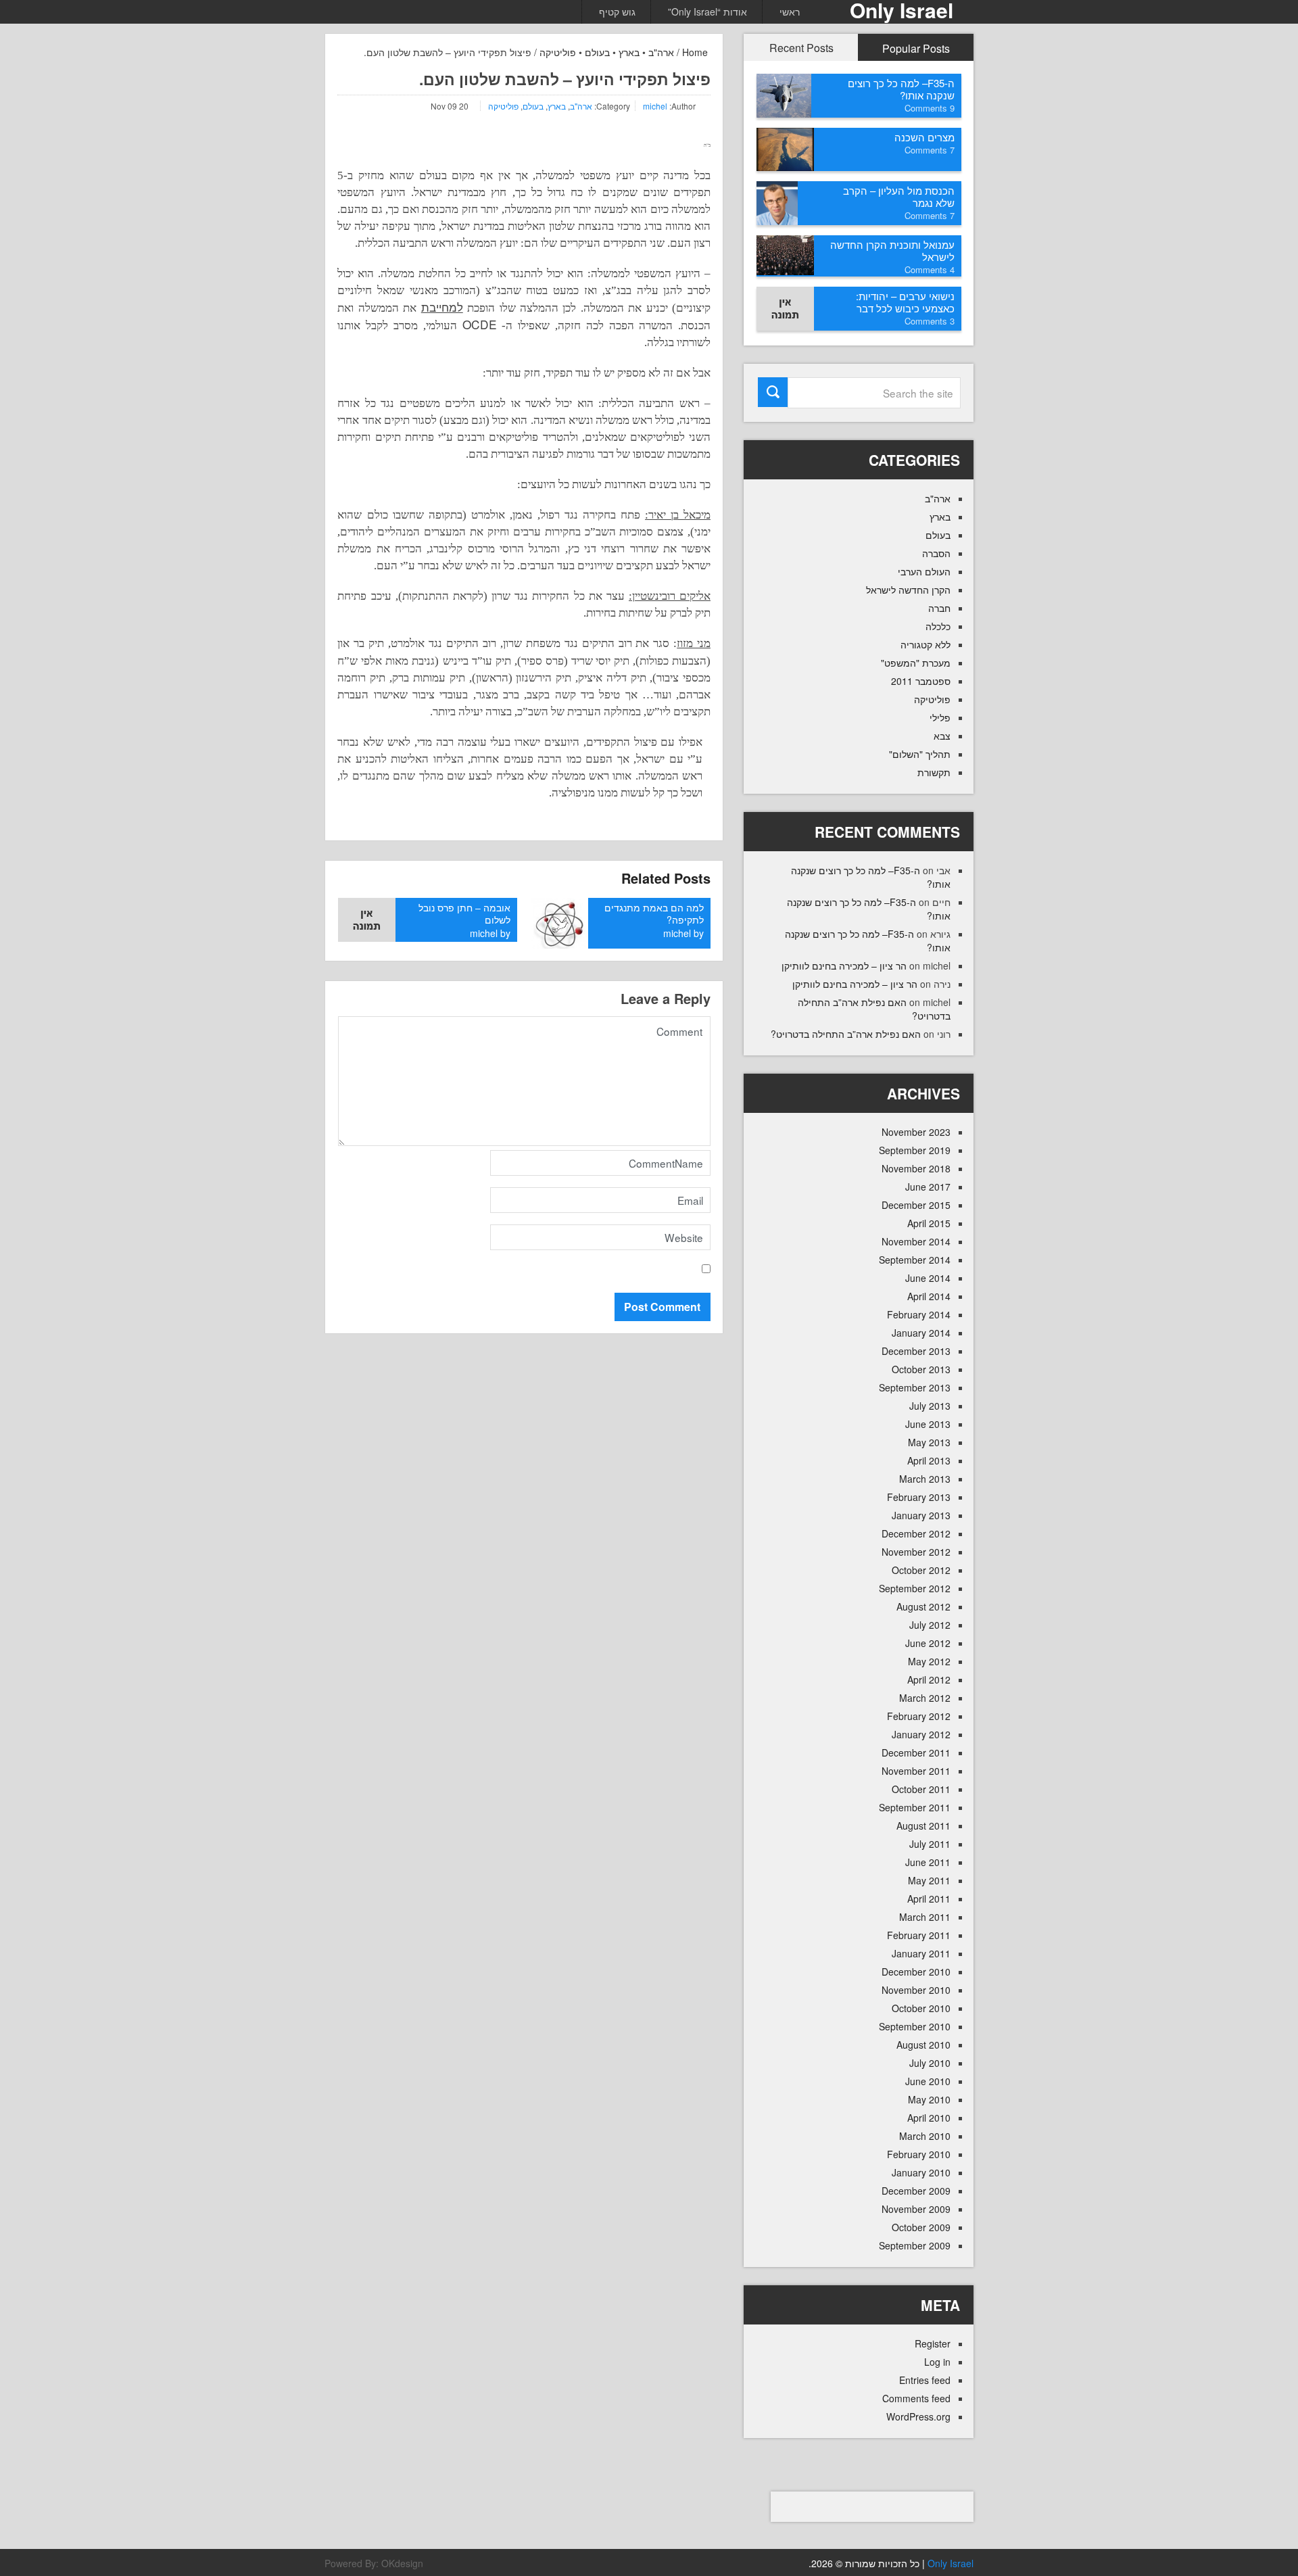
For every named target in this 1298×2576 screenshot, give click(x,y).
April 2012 (929, 1679)
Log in (937, 2362)
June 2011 (928, 1862)
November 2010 (916, 1990)
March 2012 (925, 1698)
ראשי (790, 11)
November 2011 (916, 1771)
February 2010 (919, 2154)
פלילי (940, 717)
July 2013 (930, 1406)
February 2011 (919, 1935)
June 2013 (928, 1424)
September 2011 (915, 1807)
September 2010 (915, 2026)
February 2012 (919, 1716)
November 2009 (916, 2209)
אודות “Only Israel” (707, 11)
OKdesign (402, 2563)
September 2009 (915, 2245)
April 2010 (929, 2118)
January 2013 (921, 1515)
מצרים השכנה (924, 137)
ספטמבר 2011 (921, 681)
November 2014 (916, 1241)
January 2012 (921, 1734)
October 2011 (921, 1789)
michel (655, 106)
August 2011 (923, 1826)
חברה (939, 608)
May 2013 (929, 1442)
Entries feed (925, 2380)
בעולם (597, 52)
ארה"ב (661, 52)
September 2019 (915, 1150)
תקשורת (934, 772)
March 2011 (925, 1917)
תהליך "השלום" (920, 754)
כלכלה (938, 626)
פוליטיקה (558, 52)
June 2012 (928, 1643)
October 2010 (921, 2008)
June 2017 (928, 1187)
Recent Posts (801, 48)
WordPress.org (918, 2416)
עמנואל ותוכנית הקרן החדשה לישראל (892, 251)
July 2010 (930, 2063)
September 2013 (915, 1387)
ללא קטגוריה (926, 644)
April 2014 (929, 1296)
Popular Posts (916, 48)
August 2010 (923, 2045)
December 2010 (916, 1972)
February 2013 (919, 1497)
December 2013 (916, 1351)
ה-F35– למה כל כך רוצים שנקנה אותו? (901, 89)
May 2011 (929, 1880)
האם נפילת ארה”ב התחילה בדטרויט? (846, 1034)
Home (696, 52)
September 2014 (915, 1260)
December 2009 (916, 2191)
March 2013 (925, 1479)
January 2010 (921, 2172)
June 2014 (928, 1278)
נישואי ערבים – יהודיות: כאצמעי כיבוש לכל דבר (905, 302)
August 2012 (923, 1606)
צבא (942, 736)
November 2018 (916, 1168)
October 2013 (921, 1369)
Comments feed (916, 2398)
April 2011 (929, 1899)
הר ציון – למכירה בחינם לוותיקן (844, 965)
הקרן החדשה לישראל (908, 590)
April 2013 (929, 1460)
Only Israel (951, 2563)
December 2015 (916, 1205)
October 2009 (921, 2227)
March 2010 (925, 2136)
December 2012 (916, 1533)
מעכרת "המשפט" (916, 663)
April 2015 (929, 1223)
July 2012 (930, 1625)
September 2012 (915, 1588)
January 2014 (921, 1333)
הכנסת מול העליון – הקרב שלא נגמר (899, 196)
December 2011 (916, 1752)
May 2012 (929, 1661)
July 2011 (930, 1844)
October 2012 (921, 1570)
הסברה (936, 553)
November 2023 (916, 1132)
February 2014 (919, 1314)
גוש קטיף (617, 11)
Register (933, 2343)
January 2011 (921, 1953)
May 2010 (929, 2099)
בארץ (629, 52)
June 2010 (928, 2081)
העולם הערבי (924, 571)
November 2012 (916, 1552)
